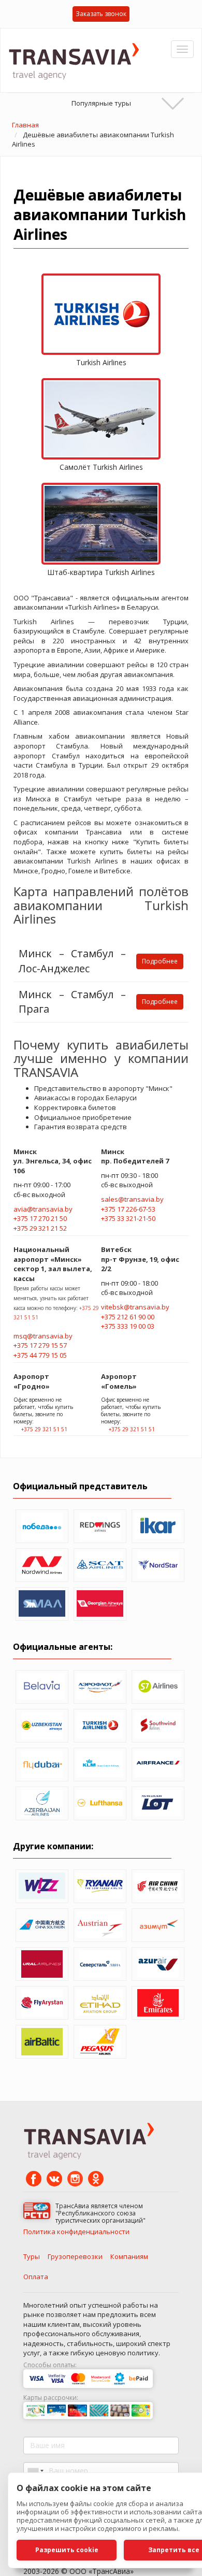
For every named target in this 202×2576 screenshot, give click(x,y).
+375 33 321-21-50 (128, 1218)
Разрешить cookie (67, 2550)
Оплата (36, 2277)
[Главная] (77, 60)
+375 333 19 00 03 (128, 1326)
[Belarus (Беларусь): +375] (35, 2471)
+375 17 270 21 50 (40, 1218)
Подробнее (160, 961)
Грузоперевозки (75, 2256)
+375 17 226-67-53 (128, 1209)
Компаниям (129, 2256)
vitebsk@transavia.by (135, 1307)
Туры (32, 2256)
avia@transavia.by (43, 1209)
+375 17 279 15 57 (40, 1345)
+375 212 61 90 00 (128, 1317)
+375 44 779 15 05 (40, 1355)
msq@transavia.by (43, 1336)
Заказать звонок (101, 14)
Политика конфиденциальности (76, 2232)
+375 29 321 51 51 (44, 1429)
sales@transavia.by (132, 1199)
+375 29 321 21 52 (40, 1228)
